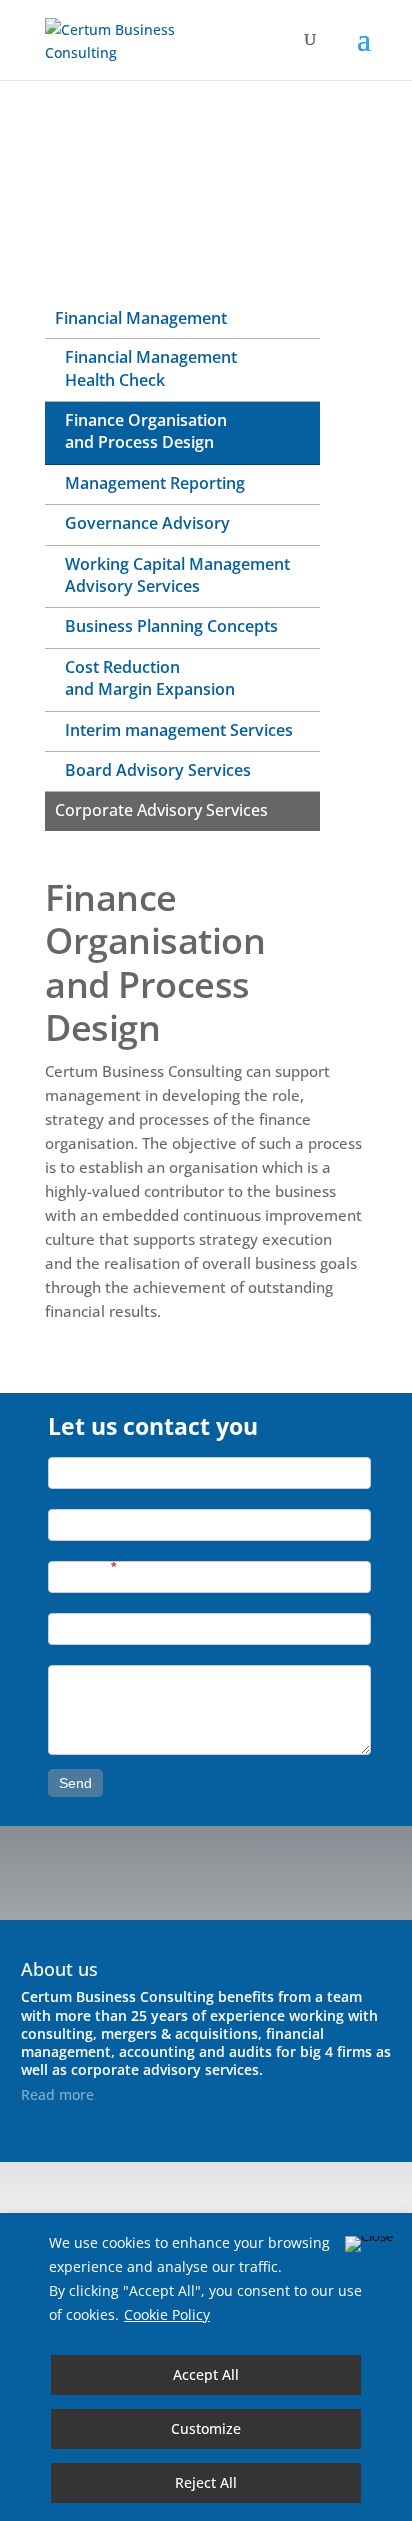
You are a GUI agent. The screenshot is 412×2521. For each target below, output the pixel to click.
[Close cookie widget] (369, 2244)
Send (75, 1783)
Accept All (206, 2374)
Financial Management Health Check (151, 368)
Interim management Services (179, 730)
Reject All (206, 2482)
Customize (206, 2428)
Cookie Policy (167, 2314)
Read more (57, 2094)
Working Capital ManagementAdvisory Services (177, 575)
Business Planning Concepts (171, 626)
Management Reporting (155, 483)
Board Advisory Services (158, 770)
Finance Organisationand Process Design (146, 431)
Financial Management (141, 318)
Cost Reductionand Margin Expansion (150, 678)
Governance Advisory (147, 523)
